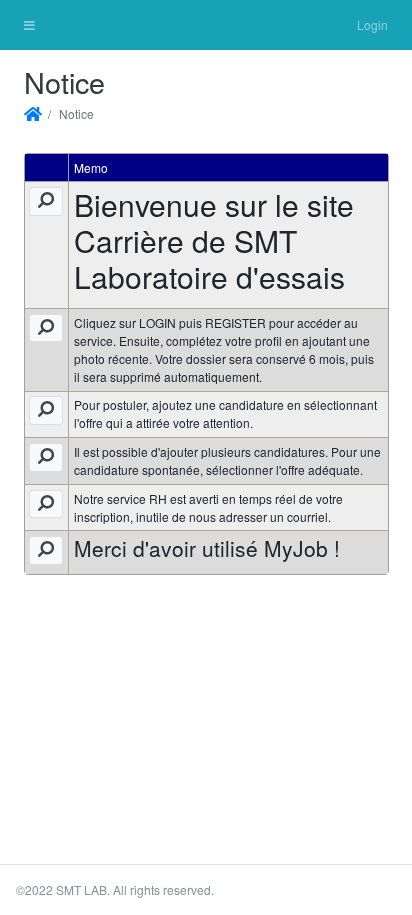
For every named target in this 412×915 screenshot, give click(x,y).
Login (372, 24)
